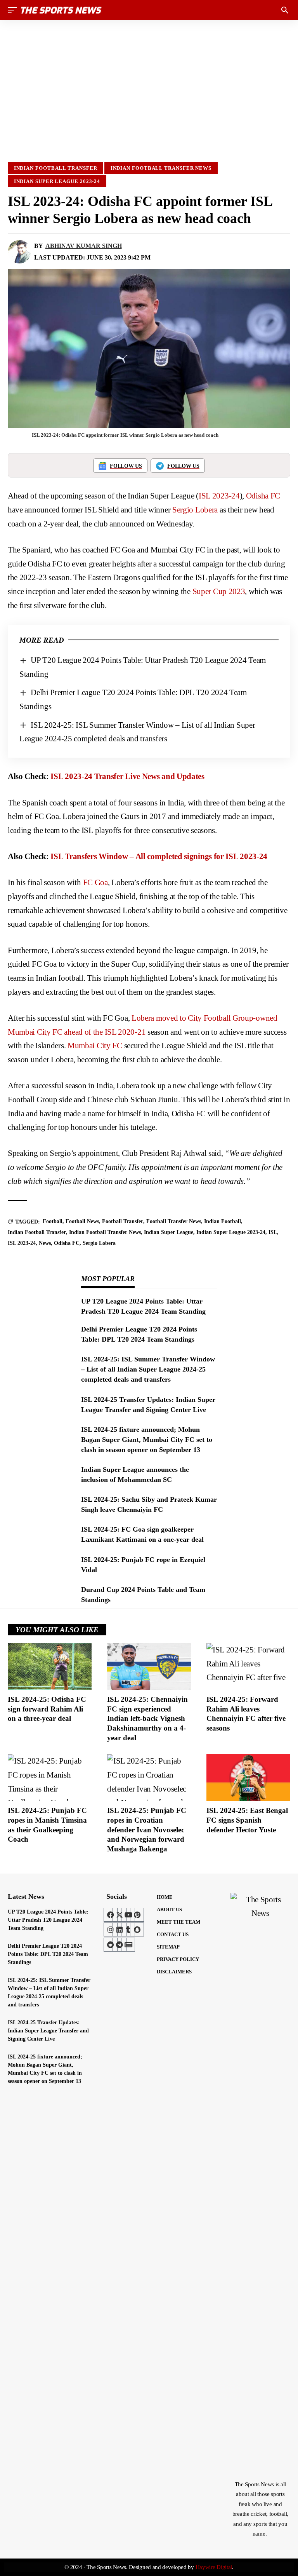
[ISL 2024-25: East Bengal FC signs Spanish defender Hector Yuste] (248, 1778)
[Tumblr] (128, 1929)
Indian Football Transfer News (161, 168)
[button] (14, 10)
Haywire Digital (214, 2567)
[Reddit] (111, 1945)
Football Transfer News (174, 1221)
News (45, 1243)
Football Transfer (123, 1221)
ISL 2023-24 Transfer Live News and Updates (127, 776)
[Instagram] (111, 1929)
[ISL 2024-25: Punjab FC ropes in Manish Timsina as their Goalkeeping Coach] (50, 1778)
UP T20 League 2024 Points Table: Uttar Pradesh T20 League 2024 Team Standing (48, 1920)
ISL (273, 1232)
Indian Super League (169, 1232)
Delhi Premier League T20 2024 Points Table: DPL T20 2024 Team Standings (48, 1954)
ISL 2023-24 (219, 496)
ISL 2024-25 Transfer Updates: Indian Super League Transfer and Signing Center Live (48, 2031)
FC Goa (95, 882)
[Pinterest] (137, 1915)
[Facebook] (111, 1915)
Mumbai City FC (95, 1046)
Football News (82, 1221)
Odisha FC (263, 496)
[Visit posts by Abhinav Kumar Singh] (19, 252)
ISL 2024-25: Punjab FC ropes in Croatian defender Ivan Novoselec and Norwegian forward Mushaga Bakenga (147, 1830)
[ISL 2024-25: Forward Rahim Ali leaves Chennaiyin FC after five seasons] (248, 1667)
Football (53, 1221)
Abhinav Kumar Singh (84, 246)
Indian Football (223, 1221)
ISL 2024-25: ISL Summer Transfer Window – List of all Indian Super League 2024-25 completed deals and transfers (148, 1369)
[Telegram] (120, 1945)
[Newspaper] (128, 1945)
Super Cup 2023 (219, 591)
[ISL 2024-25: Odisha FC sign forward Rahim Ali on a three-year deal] (50, 1667)
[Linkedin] (120, 1929)
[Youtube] (128, 1915)
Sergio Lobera (195, 510)
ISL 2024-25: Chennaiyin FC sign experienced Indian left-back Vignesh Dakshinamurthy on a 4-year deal (147, 1718)
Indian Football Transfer (56, 168)
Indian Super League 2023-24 (57, 181)
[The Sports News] (61, 10)
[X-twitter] (120, 1915)
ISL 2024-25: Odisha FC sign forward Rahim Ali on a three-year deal (47, 1709)
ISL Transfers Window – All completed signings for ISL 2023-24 (159, 856)
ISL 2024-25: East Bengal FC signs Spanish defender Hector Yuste (247, 1820)
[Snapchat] (137, 1929)
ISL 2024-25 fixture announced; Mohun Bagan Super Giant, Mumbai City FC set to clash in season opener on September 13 (147, 1440)
